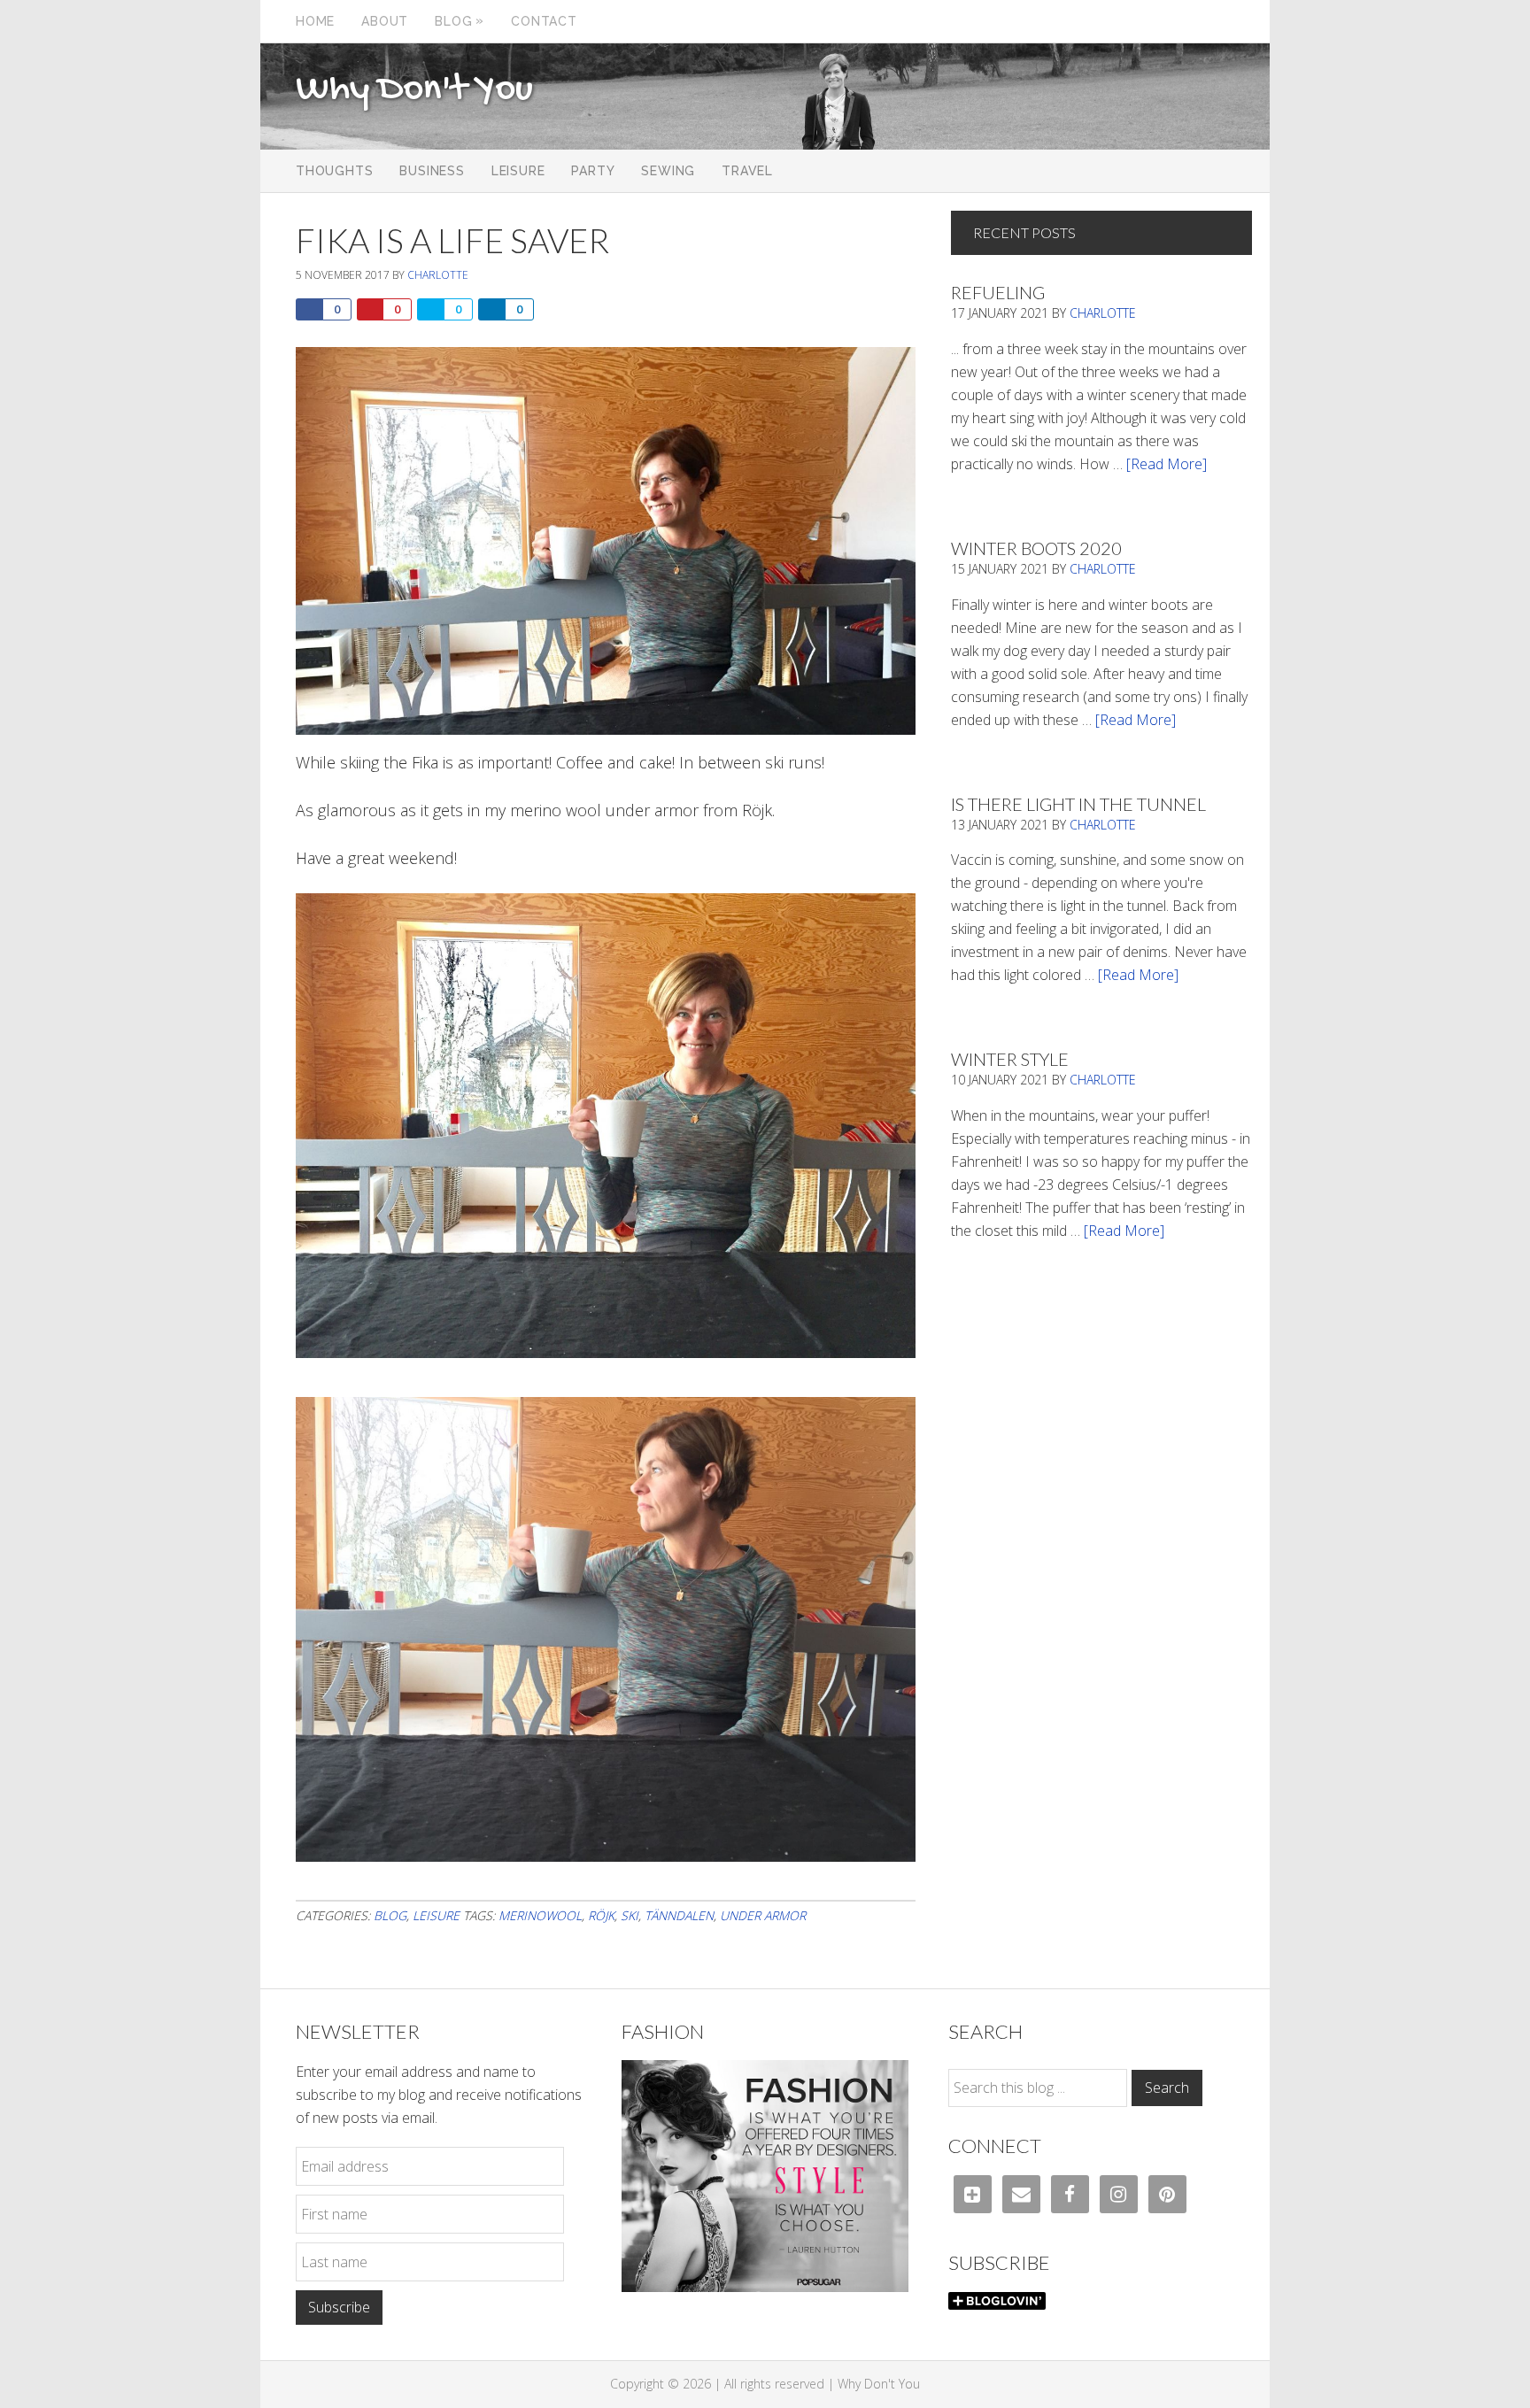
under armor (763, 1915)
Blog (390, 1915)
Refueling (998, 292)
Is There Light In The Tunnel (1078, 804)
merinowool (540, 1915)
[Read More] (1167, 464)
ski (630, 1915)
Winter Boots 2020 (1036, 548)
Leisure (436, 1915)
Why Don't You (414, 90)
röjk (601, 1915)
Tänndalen (679, 1915)
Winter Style (1010, 1059)
